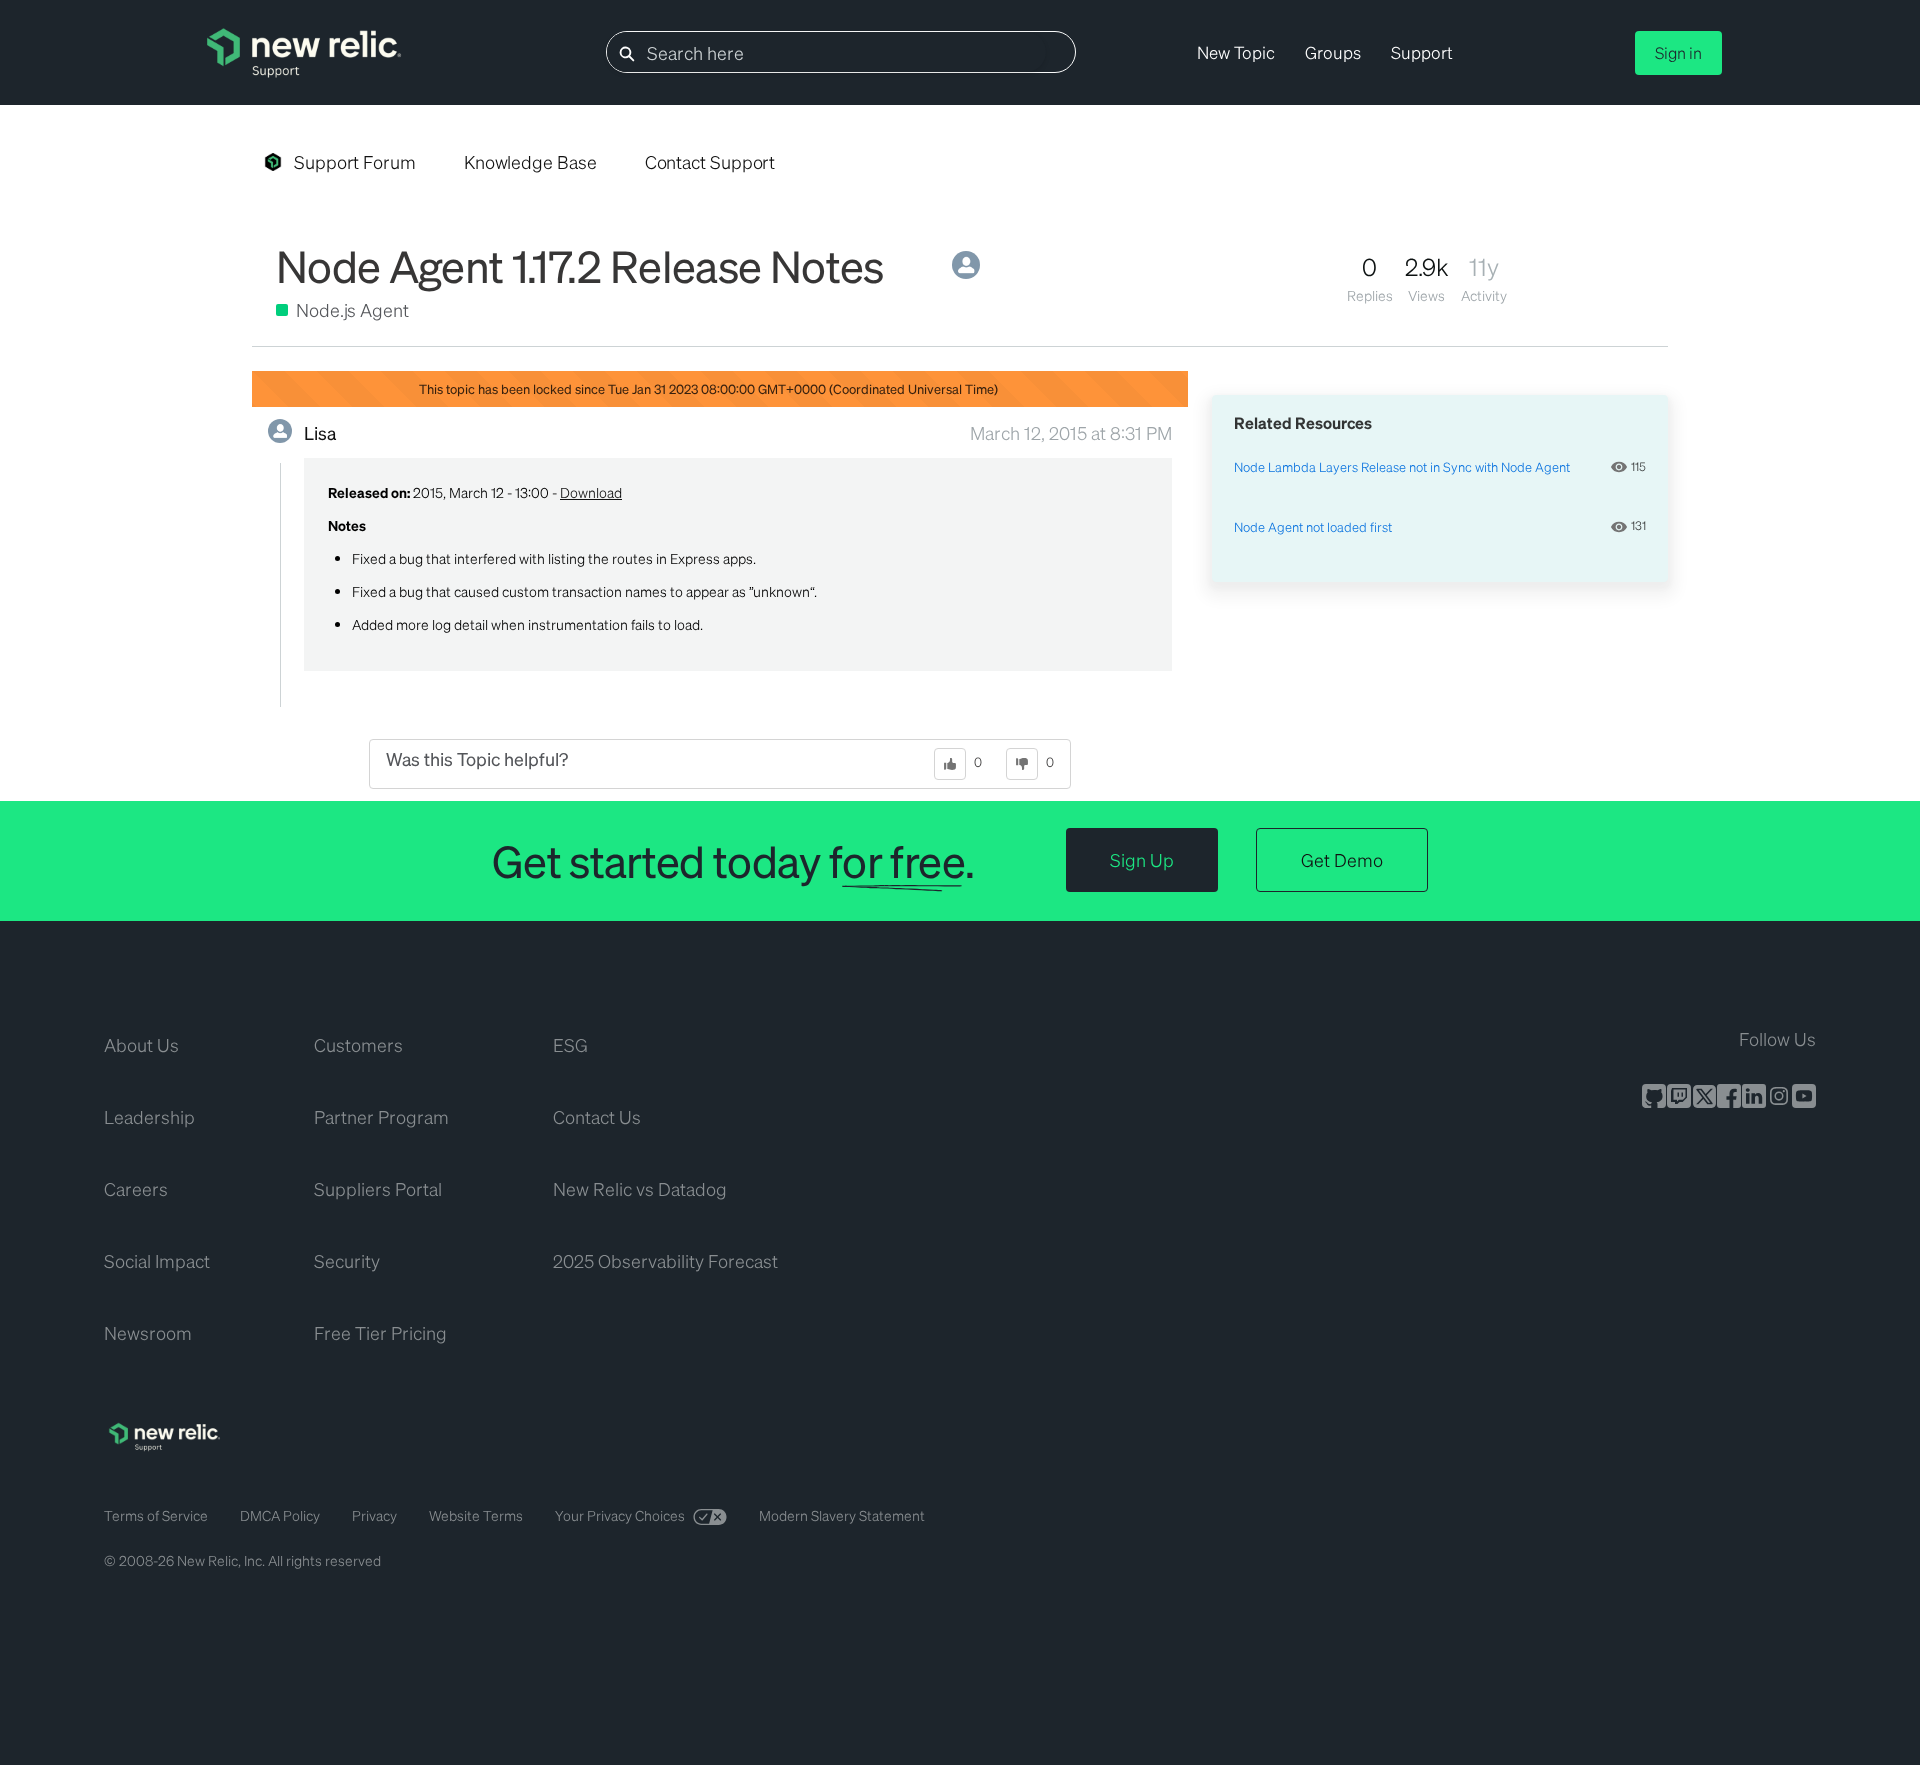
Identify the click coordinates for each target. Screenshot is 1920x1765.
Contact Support (710, 161)
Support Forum (355, 161)
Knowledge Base (530, 161)
